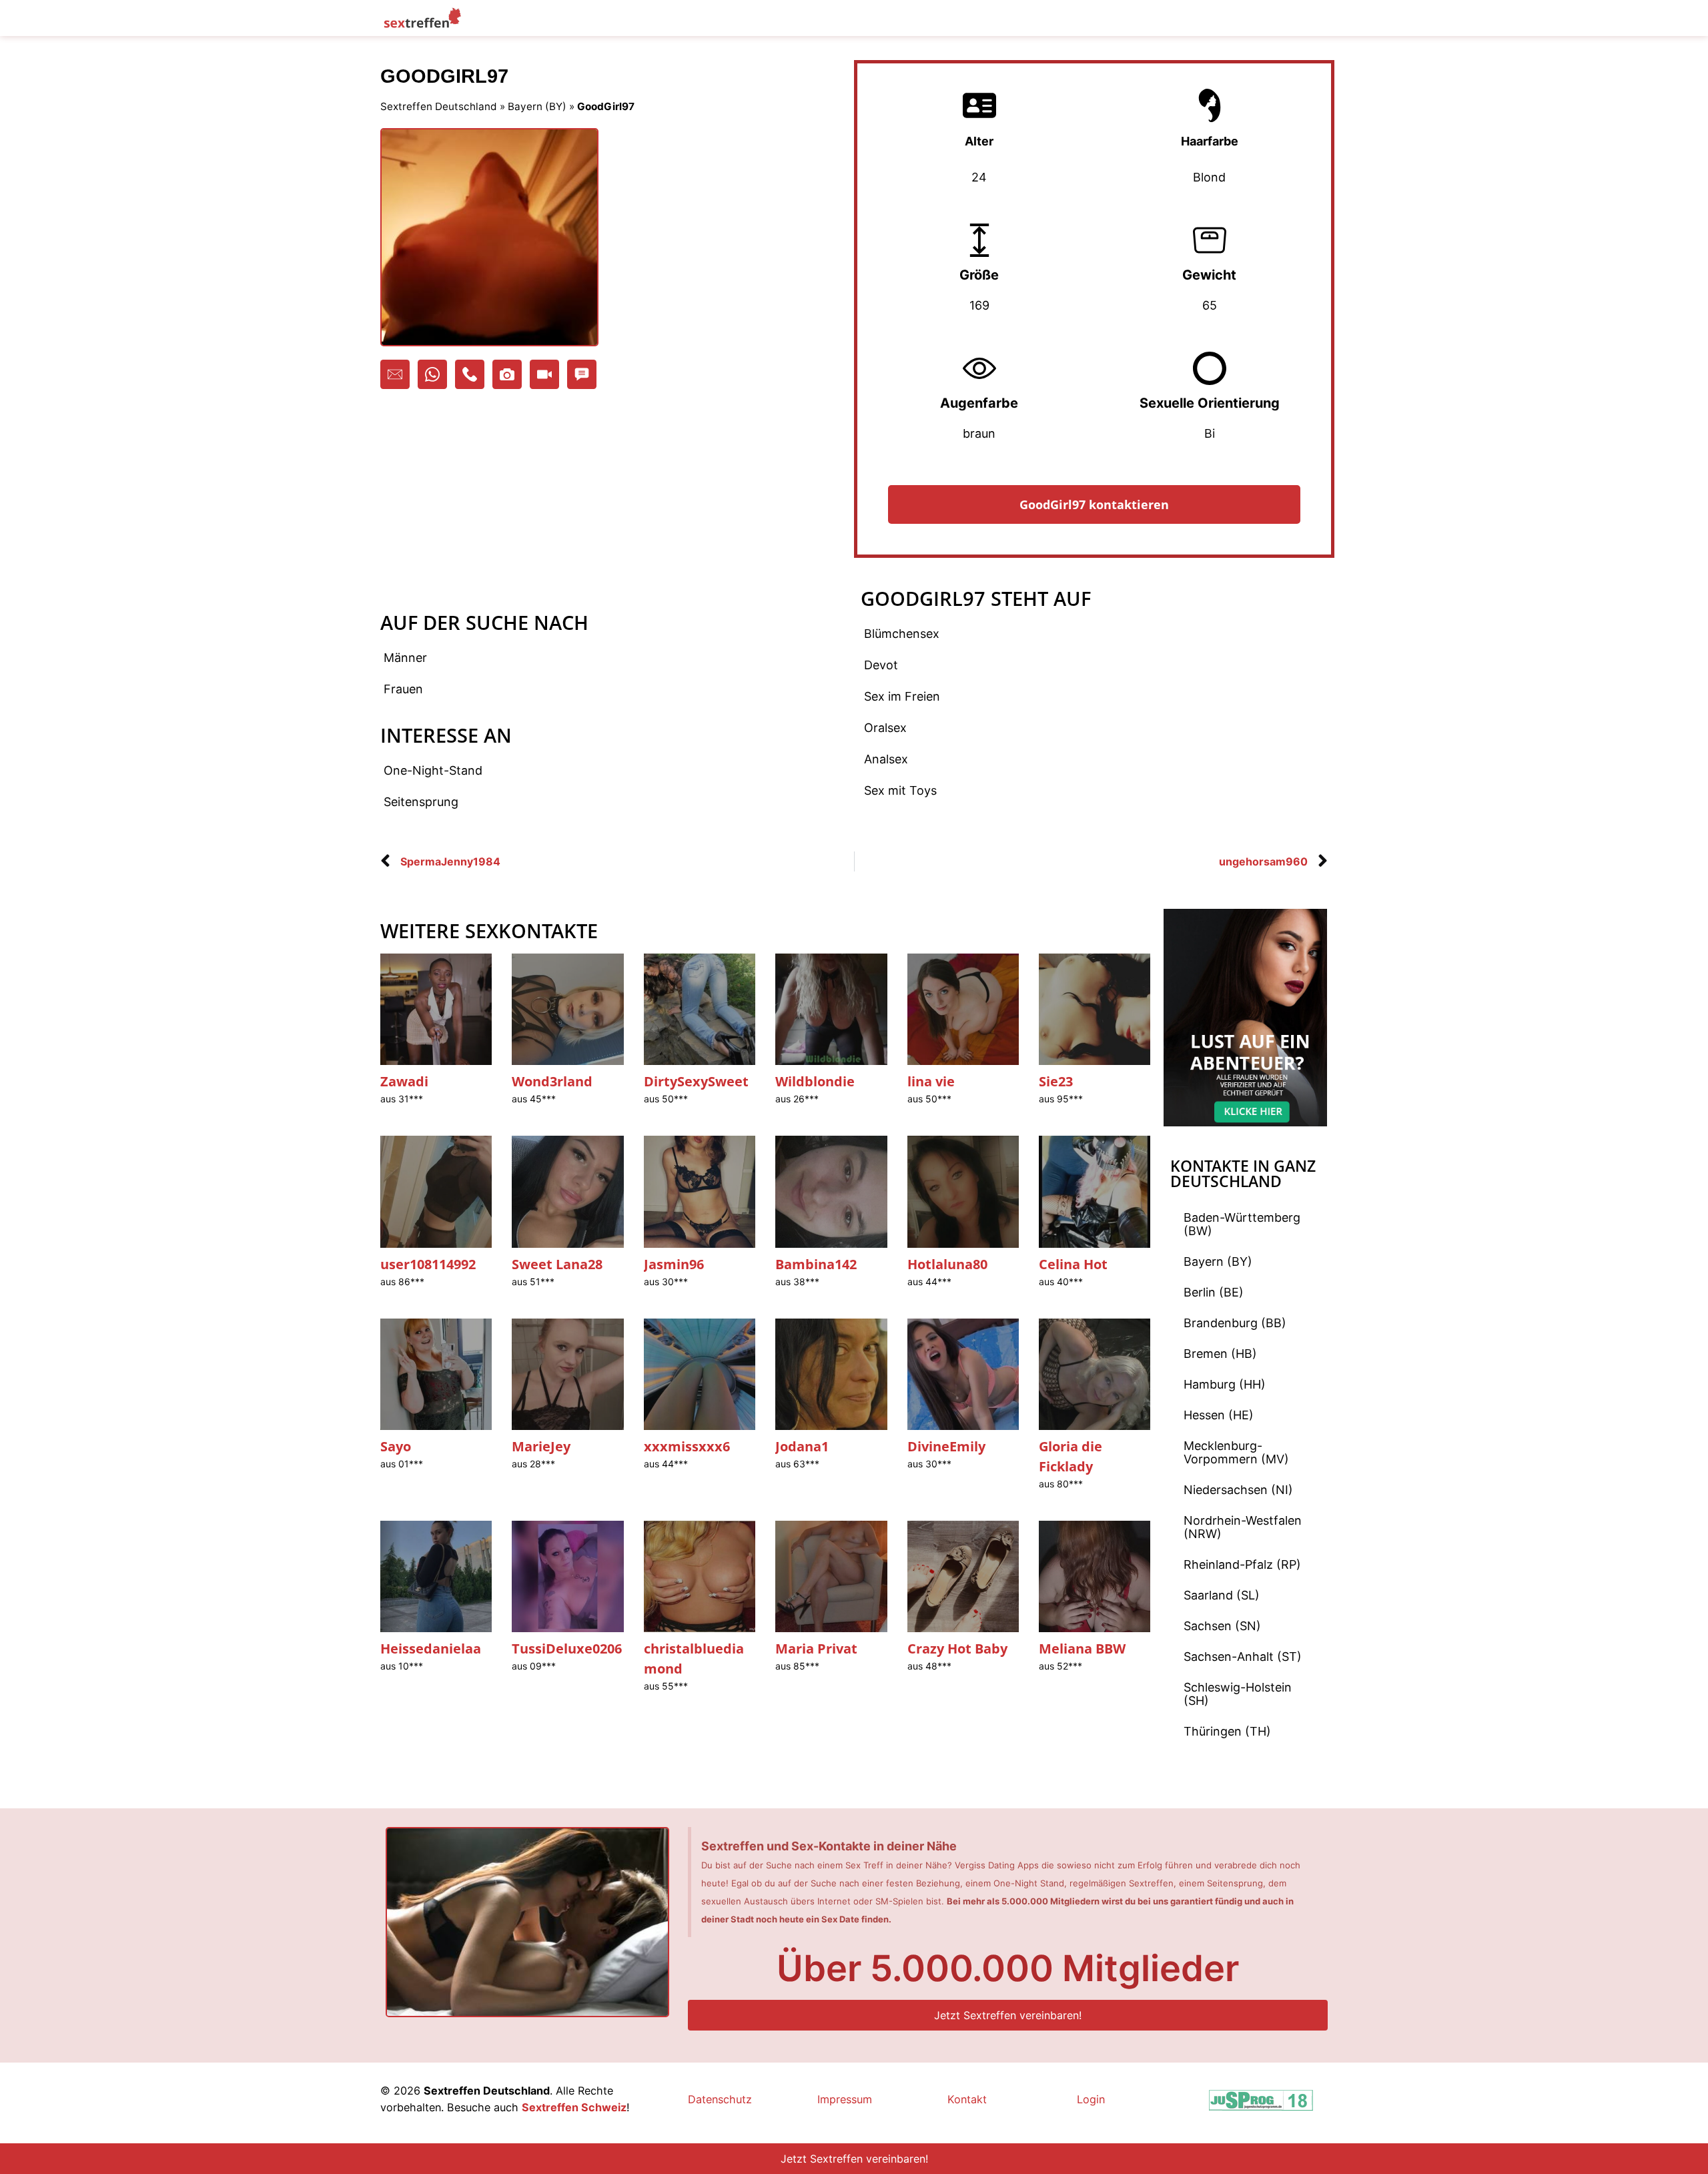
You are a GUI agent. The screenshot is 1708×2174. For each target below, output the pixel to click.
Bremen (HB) (1220, 1354)
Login (1091, 2099)
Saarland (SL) (1222, 1595)
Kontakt (967, 2099)
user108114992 (428, 1264)
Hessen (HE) (1219, 1415)
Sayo (396, 1446)
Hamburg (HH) (1225, 1384)
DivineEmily (946, 1446)
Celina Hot (1073, 1264)
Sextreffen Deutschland (439, 106)
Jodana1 (802, 1446)
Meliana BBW (1082, 1649)
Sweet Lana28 (557, 1264)
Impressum (845, 2099)
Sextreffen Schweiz (574, 2107)
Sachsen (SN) (1222, 1626)
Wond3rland (552, 1081)
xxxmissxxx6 (687, 1446)
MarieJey (541, 1446)
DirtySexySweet (696, 1081)
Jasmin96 (674, 1264)
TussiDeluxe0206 (567, 1649)
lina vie (931, 1081)
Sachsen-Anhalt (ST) (1243, 1657)
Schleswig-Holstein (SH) (1238, 1694)
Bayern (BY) (537, 106)
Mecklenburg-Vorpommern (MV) (1236, 1452)
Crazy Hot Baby (957, 1649)
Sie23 (1056, 1081)
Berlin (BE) (1214, 1292)
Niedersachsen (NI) (1238, 1490)
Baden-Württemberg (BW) (1242, 1224)
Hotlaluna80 (947, 1264)
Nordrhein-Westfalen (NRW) (1243, 1527)
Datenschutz (720, 2099)
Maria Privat (816, 1649)
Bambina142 (816, 1264)
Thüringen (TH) (1227, 1731)
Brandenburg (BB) (1235, 1323)
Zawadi (404, 1081)
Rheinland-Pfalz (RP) (1242, 1564)
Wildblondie (815, 1081)
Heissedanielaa (431, 1649)
